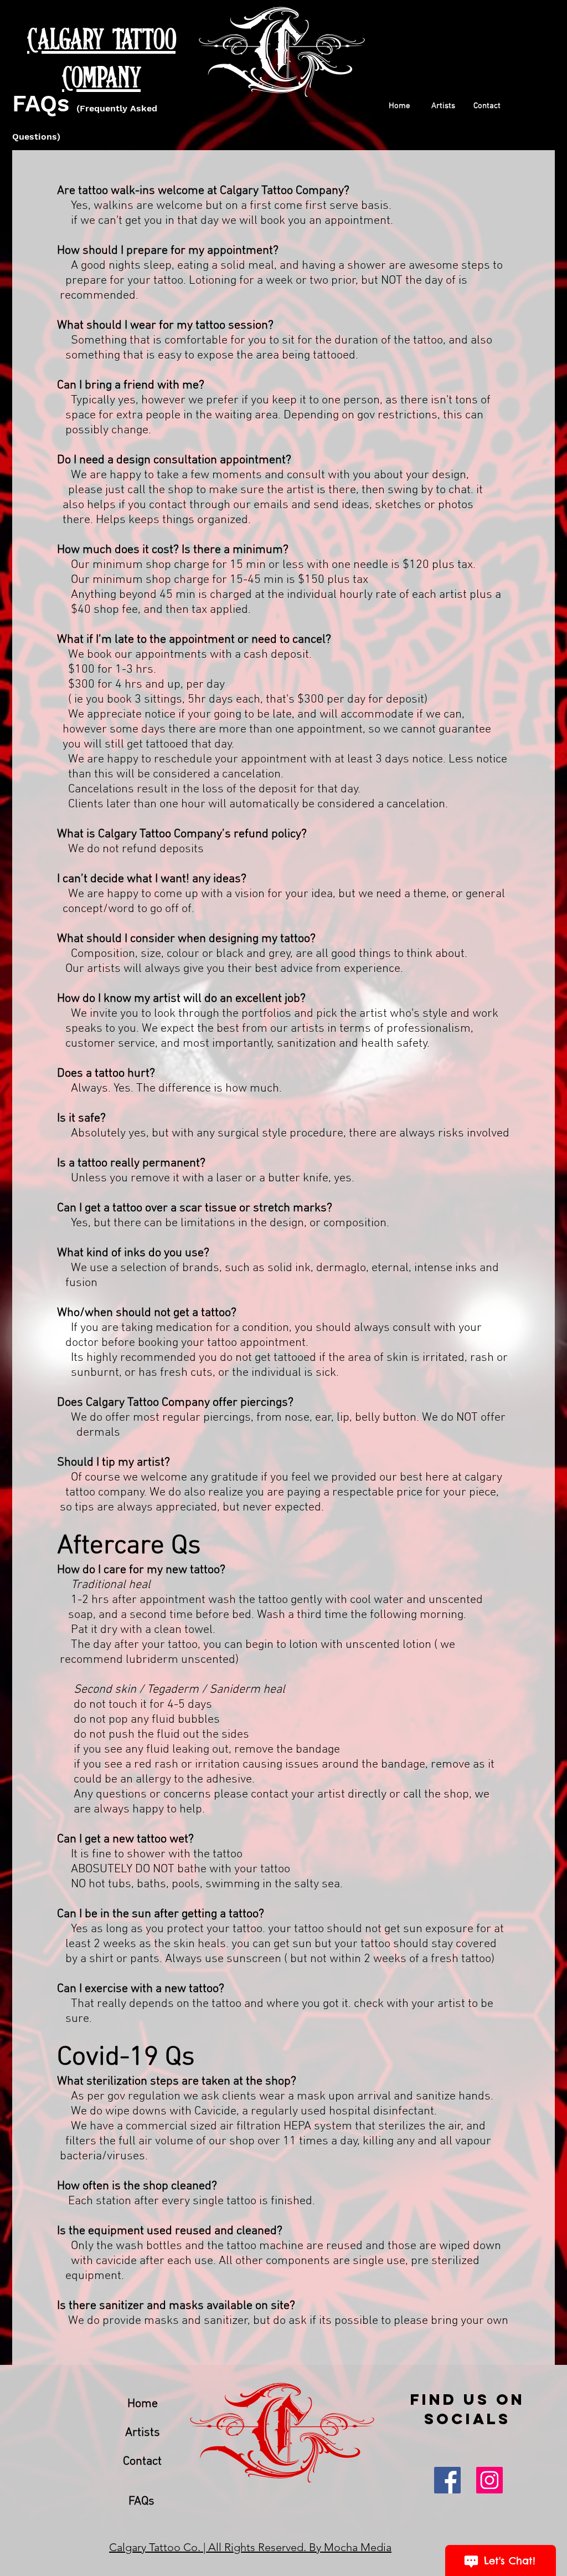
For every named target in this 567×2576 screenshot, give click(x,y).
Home (143, 2404)
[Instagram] (489, 2480)
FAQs (41, 103)
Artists (143, 2433)
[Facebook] (447, 2480)
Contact (142, 2462)
